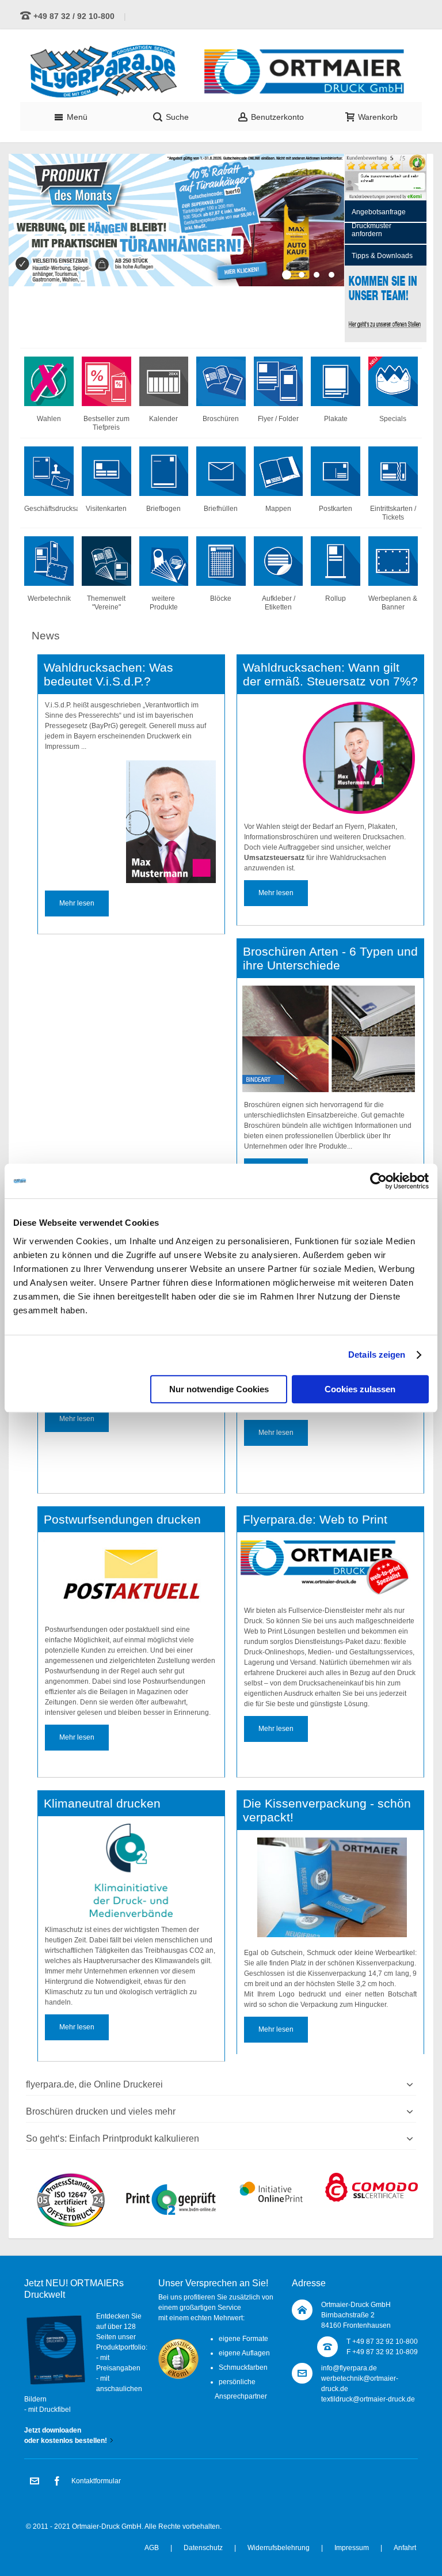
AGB (152, 2548)
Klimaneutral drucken (102, 1804)
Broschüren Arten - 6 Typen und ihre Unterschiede (330, 959)
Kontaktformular (96, 2481)
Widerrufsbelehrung (279, 2548)
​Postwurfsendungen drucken (122, 1520)
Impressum (352, 2548)
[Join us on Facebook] (57, 2482)
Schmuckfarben (243, 2367)
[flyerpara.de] (221, 71)
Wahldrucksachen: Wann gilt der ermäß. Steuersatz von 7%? (330, 675)
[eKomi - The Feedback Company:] (178, 2344)
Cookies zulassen (360, 1389)
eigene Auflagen (244, 2353)
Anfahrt (405, 2548)
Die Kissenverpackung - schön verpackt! (327, 1810)
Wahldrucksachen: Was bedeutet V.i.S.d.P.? (108, 675)
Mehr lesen (77, 903)
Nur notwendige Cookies (219, 1389)
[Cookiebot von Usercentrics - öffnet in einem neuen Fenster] (378, 1181)
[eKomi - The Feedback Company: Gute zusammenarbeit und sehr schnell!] (386, 159)
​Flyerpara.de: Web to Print (315, 1520)
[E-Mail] (35, 2482)
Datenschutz (203, 2548)
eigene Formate (243, 2339)
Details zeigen (377, 1355)
